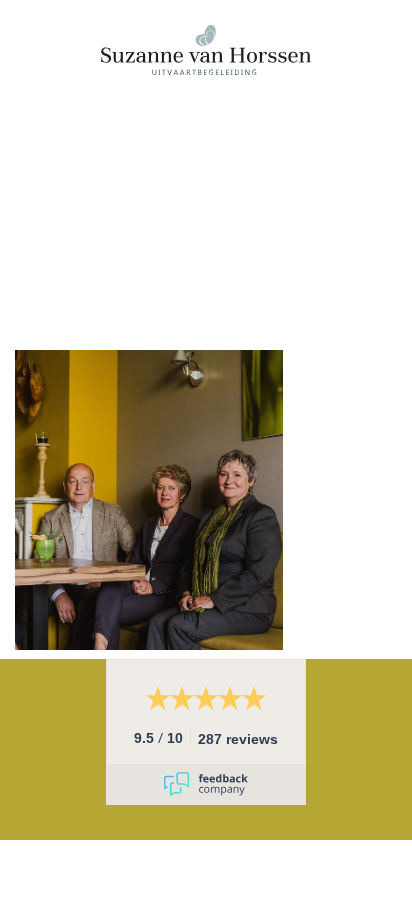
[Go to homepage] (206, 175)
